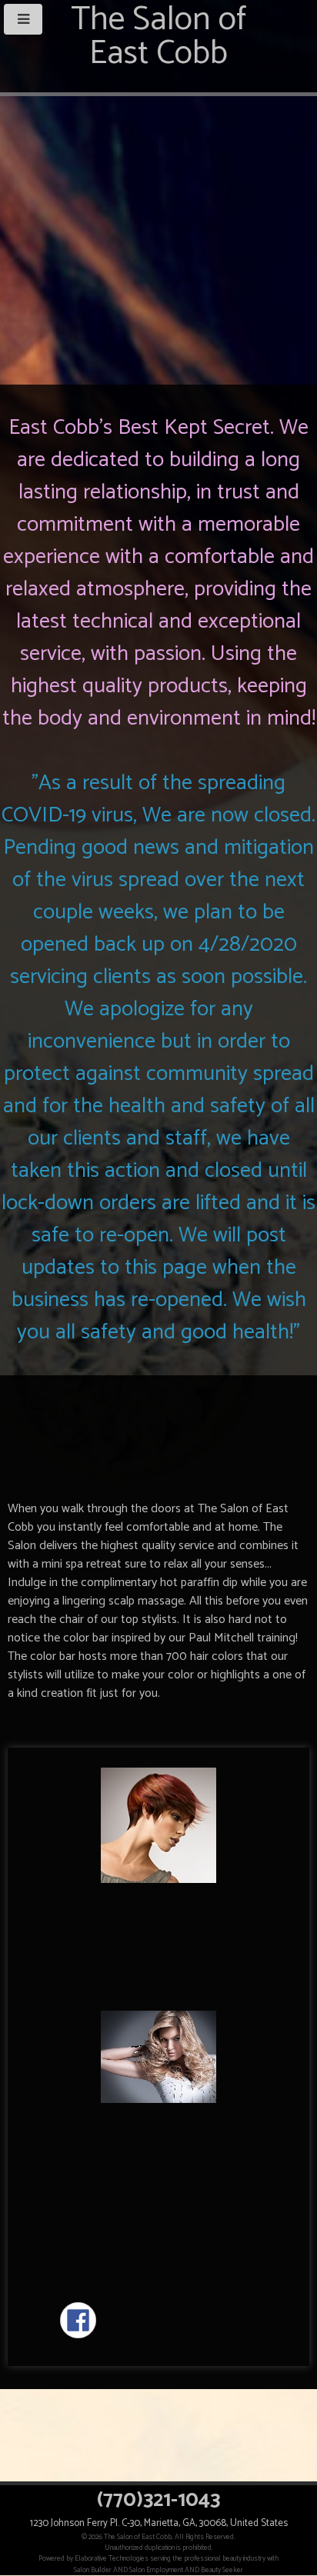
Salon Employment (156, 2570)
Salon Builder (93, 2570)
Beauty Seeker (222, 2570)
